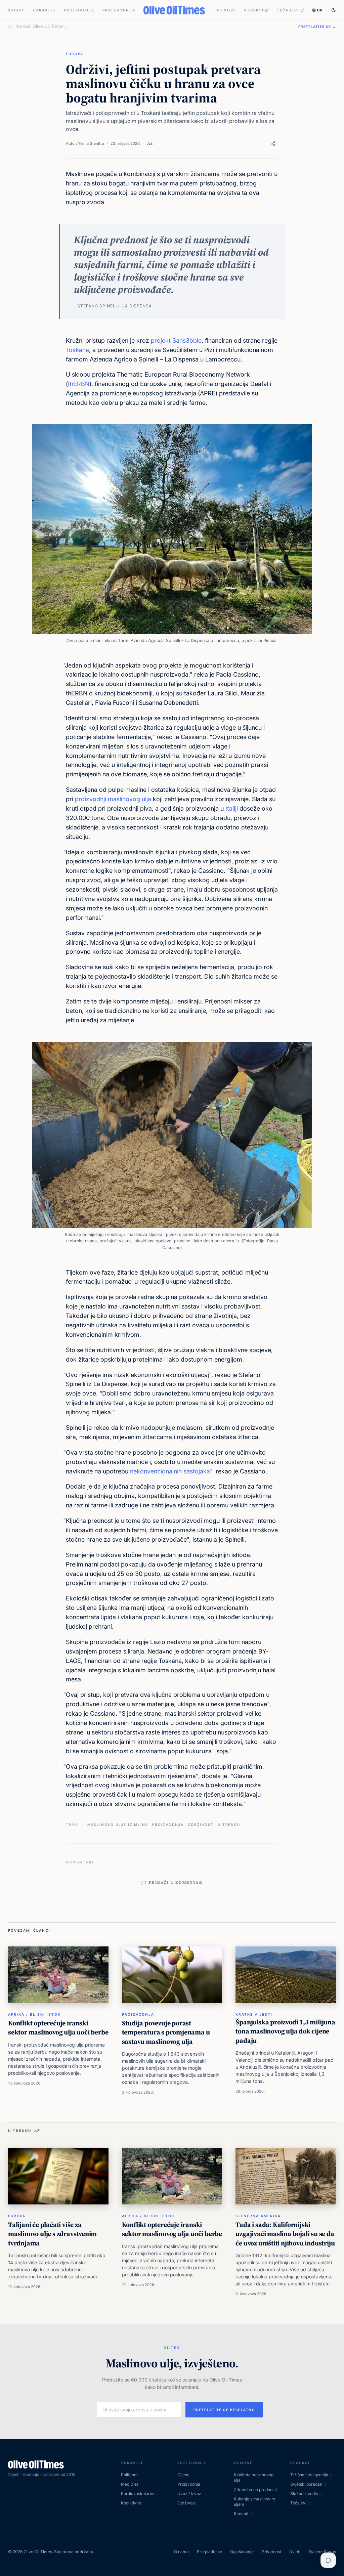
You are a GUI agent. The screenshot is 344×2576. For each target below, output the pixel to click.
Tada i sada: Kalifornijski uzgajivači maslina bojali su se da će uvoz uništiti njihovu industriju (285, 2234)
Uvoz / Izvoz (189, 2494)
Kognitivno (131, 2503)
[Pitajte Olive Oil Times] (328, 2560)
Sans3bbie (187, 340)
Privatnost (271, 2552)
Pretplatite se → (317, 27)
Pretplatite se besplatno (224, 2410)
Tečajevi (288, 10)
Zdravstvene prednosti (255, 2489)
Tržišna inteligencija (309, 2475)
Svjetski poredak (306, 2484)
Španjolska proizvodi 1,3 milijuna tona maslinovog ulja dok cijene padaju (285, 2031)
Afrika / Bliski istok (34, 2014)
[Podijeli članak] (273, 144)
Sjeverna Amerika (258, 2216)
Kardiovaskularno (138, 2494)
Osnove (227, 10)
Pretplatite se (209, 2552)
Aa (150, 143)
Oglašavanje (242, 2552)
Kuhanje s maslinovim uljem (254, 2502)
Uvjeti (295, 2552)
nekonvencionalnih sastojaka (170, 1471)
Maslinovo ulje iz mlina (118, 1824)
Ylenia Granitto (91, 143)
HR (320, 10)
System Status (322, 2552)
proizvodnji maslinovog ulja (113, 799)
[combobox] (153, 27)
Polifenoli (130, 2475)
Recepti (254, 10)
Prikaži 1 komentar (176, 1882)
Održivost (201, 1824)
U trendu (229, 1824)
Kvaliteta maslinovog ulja (254, 2477)
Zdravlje (44, 10)
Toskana (77, 350)
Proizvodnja (119, 10)
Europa (75, 54)
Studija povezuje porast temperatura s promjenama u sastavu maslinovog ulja (166, 2032)
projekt (161, 340)
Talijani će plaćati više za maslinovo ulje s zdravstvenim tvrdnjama (52, 2234)
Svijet (16, 10)
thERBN (79, 384)
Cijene (183, 2475)
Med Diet (130, 2484)
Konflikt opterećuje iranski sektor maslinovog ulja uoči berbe (58, 2028)
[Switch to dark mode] (334, 10)
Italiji (232, 808)
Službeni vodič (304, 2494)
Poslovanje (79, 10)
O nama (181, 2552)
